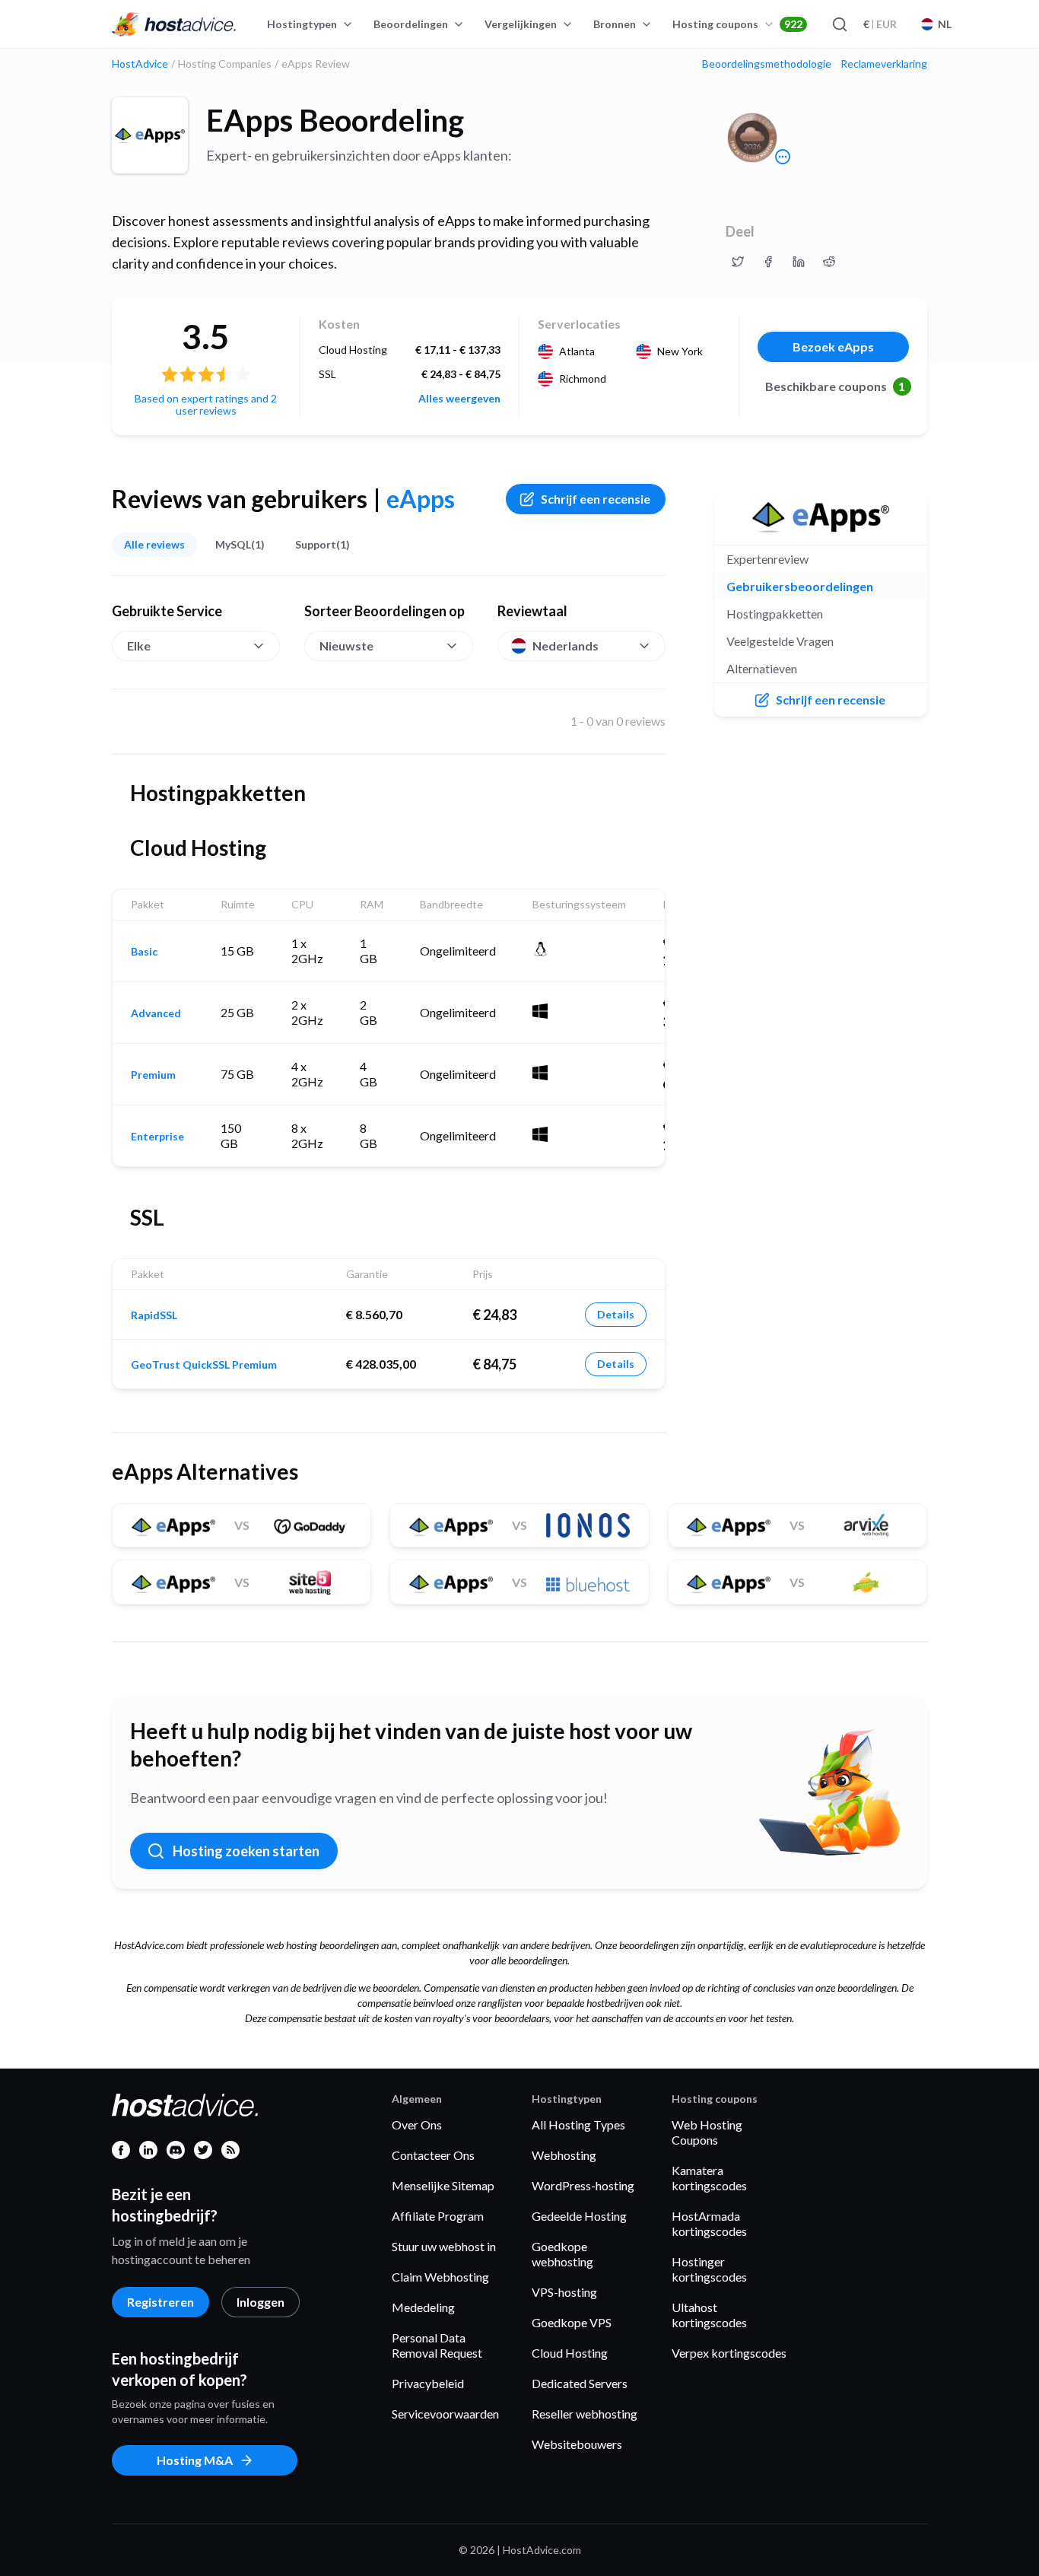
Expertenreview (767, 559)
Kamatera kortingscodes (709, 2178)
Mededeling (423, 2307)
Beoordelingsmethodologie (767, 64)
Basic (144, 952)
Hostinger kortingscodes (709, 2269)
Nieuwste (346, 646)
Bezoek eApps (833, 347)
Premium (153, 1075)
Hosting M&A (195, 2460)
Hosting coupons (737, 24)
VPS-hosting (564, 2292)
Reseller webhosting (585, 2414)
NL (945, 24)
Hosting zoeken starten (246, 1851)
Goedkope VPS (572, 2322)
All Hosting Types (578, 2124)
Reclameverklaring (884, 64)
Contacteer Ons (433, 2155)
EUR (880, 24)
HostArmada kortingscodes (709, 2223)
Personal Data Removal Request (437, 2345)
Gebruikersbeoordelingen (800, 586)
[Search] (839, 24)
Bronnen (615, 24)
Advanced (156, 1013)
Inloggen (261, 2302)
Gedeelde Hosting (579, 2216)
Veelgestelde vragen (780, 641)
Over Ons (417, 2124)
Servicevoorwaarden (445, 2414)
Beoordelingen (411, 24)
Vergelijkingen (521, 24)
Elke (139, 646)
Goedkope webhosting (562, 2254)
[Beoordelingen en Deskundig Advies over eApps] (738, 262)
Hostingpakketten (775, 614)
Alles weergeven (459, 399)
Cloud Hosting (570, 2353)
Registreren (160, 2302)
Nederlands (566, 646)
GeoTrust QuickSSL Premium (204, 1365)
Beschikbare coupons (836, 386)
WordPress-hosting (583, 2185)
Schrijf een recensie (596, 499)
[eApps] (150, 135)
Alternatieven (762, 668)
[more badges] (783, 157)
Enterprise (157, 1137)
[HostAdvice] (174, 24)
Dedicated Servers (580, 2383)
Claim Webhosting (440, 2277)
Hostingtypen (302, 24)
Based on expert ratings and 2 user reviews (206, 404)
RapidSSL (154, 1315)
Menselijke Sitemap (443, 2185)
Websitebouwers (577, 2444)
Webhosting (564, 2155)
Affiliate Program (438, 2216)
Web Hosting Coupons (707, 2132)
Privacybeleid (428, 2383)
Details (616, 1314)
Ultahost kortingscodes (709, 2315)
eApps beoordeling (335, 120)
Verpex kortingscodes (729, 2353)
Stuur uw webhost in (444, 2246)
